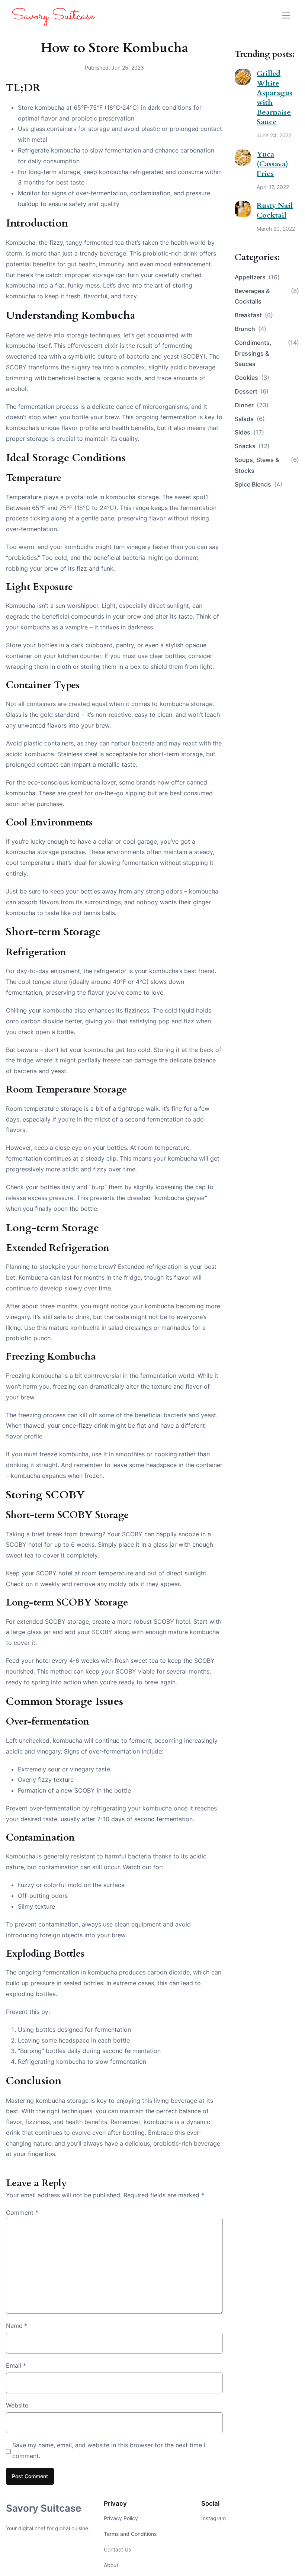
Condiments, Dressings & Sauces (267, 353)
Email (16, 2365)
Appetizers (257, 277)
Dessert (252, 391)
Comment (22, 2213)
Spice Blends (259, 484)
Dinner (252, 405)
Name (17, 2326)
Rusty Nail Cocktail (275, 210)
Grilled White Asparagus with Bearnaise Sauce (274, 98)
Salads (250, 419)
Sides (249, 432)
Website (17, 2405)
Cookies (252, 378)
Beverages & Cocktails (267, 296)
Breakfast (254, 315)
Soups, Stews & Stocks (267, 465)
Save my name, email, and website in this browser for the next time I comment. (109, 2450)
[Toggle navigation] (286, 15)
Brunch (251, 329)
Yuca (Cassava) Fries (272, 164)
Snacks (252, 446)
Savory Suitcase (44, 2508)
